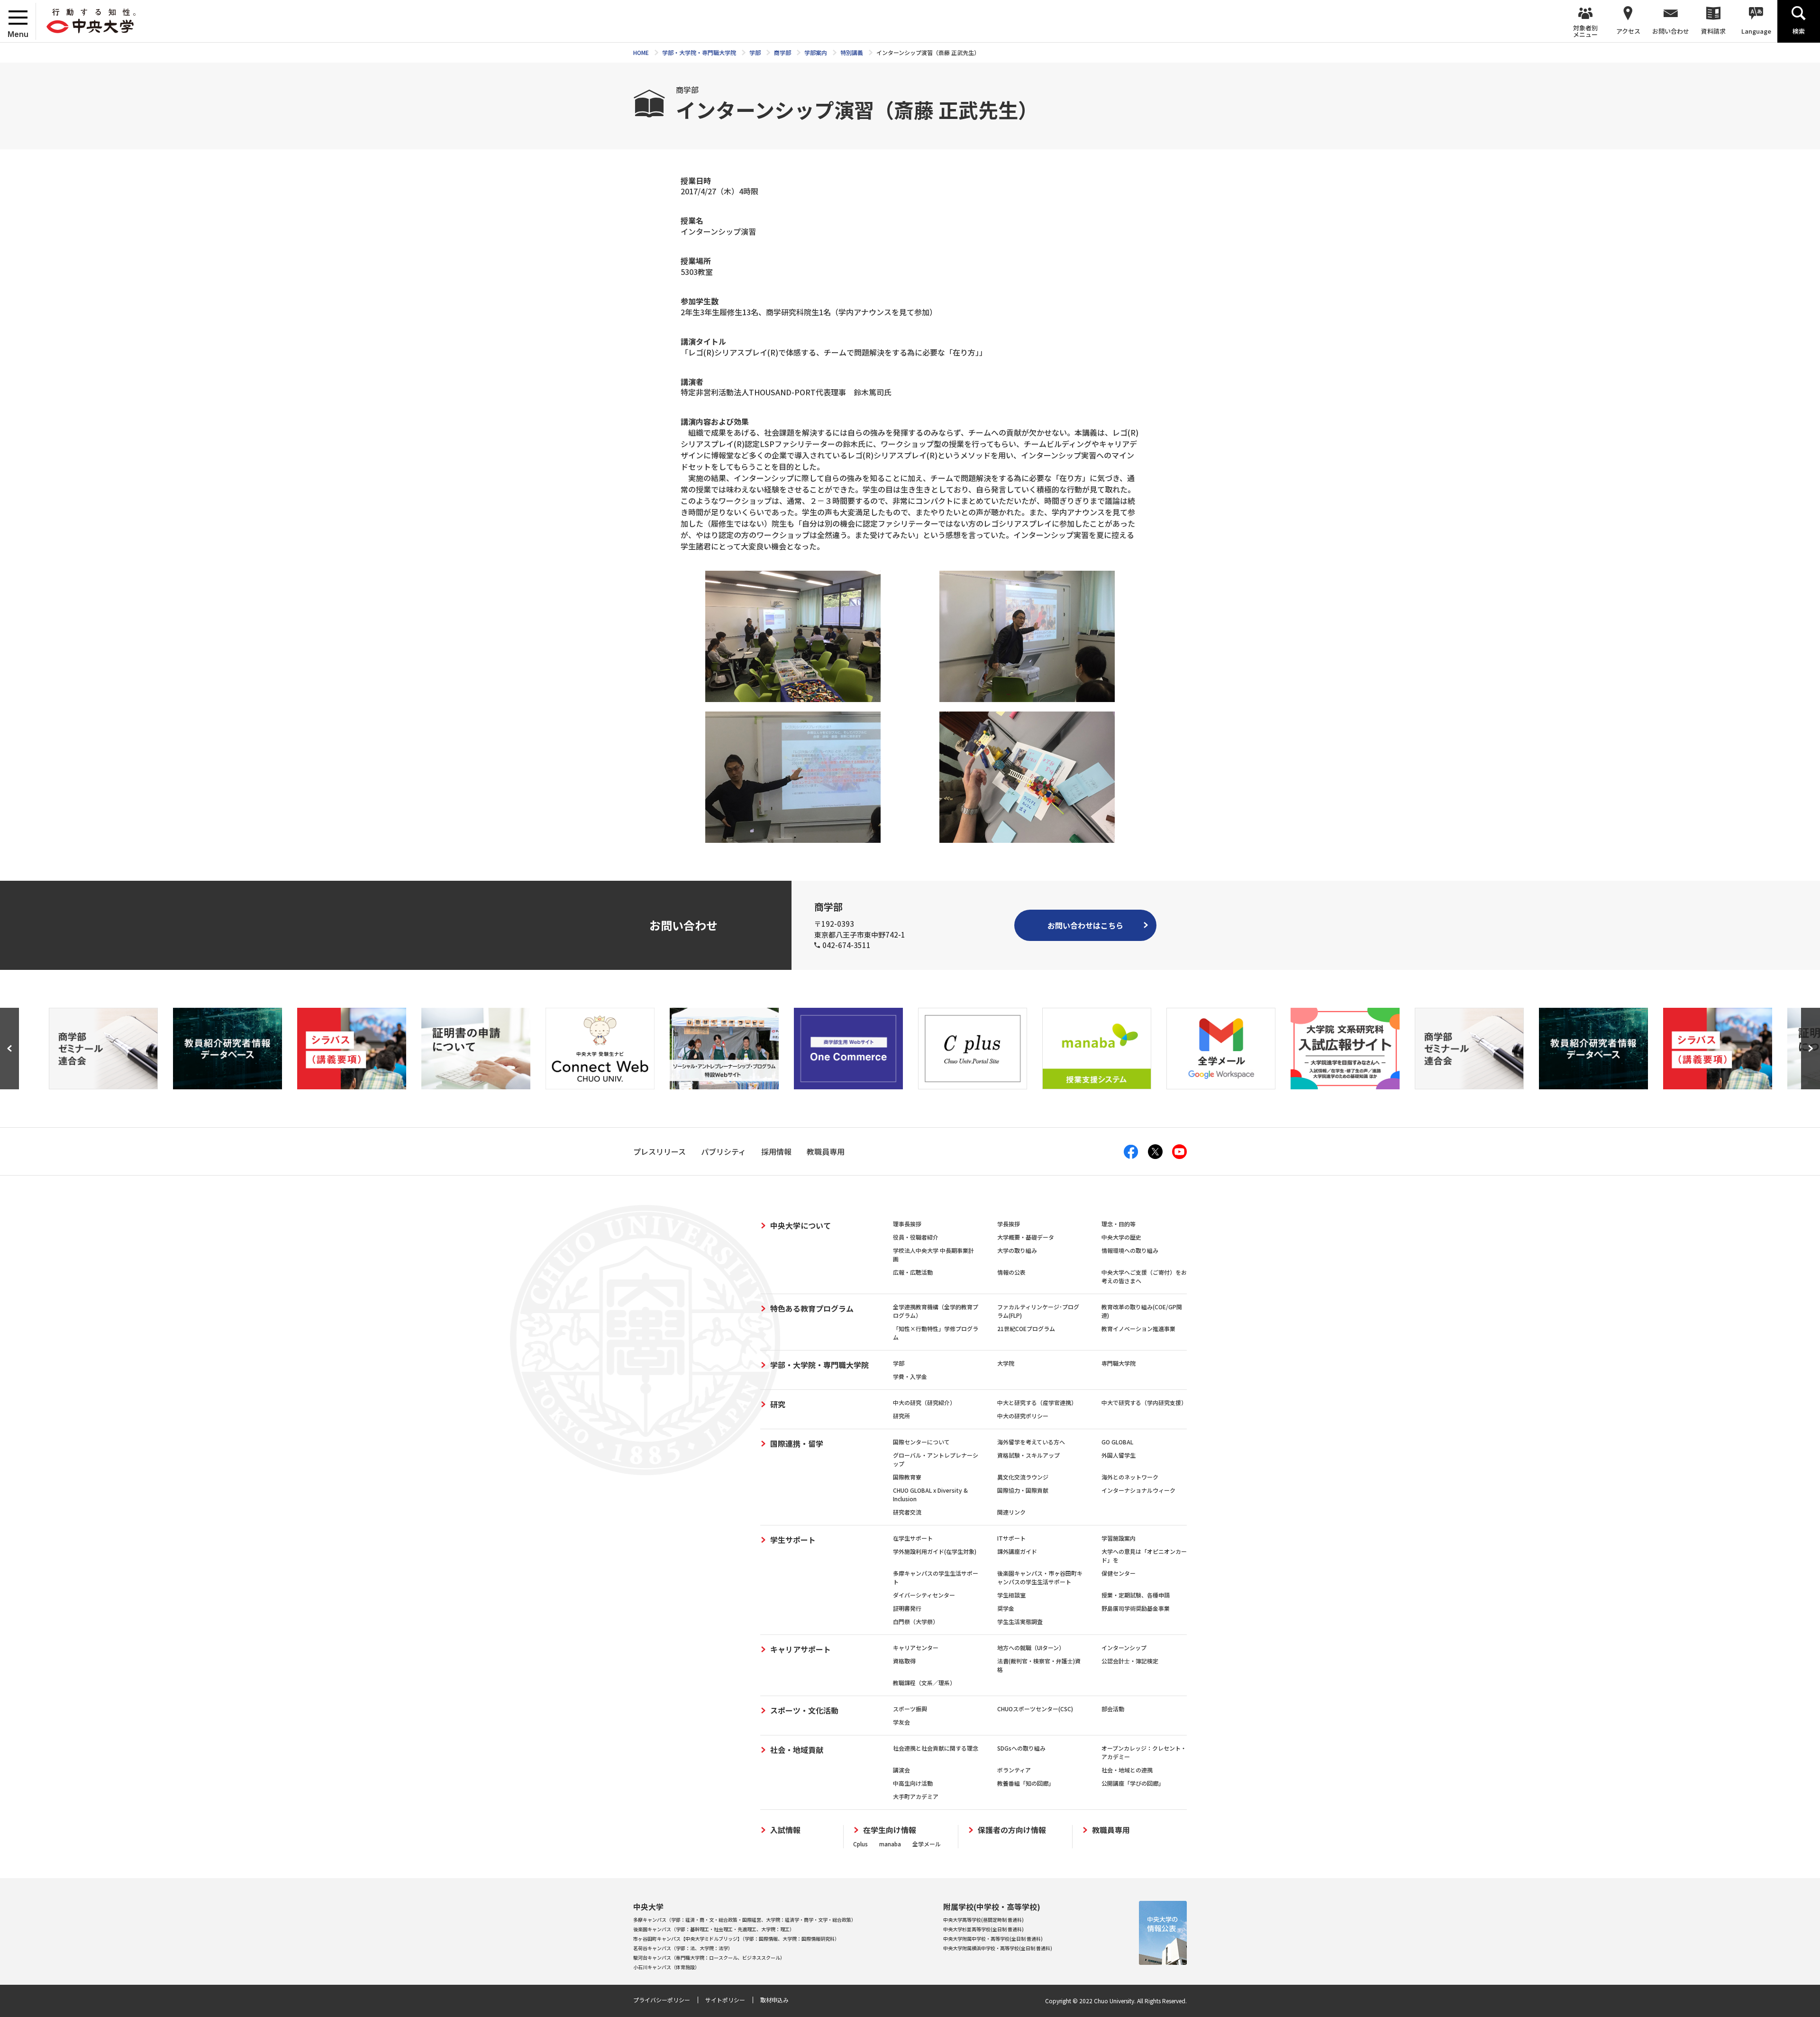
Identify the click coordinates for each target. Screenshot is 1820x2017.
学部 (899, 1363)
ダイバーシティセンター (924, 1595)
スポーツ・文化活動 (804, 1710)
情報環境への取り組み (1130, 1250)
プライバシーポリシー (662, 2000)
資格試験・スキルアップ (1028, 1455)
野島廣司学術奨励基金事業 (1136, 1608)
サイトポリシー (725, 2000)
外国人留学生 (1119, 1455)
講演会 (901, 1770)
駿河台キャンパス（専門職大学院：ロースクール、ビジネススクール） (709, 1958)
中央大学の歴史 (1121, 1237)
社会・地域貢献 (797, 1750)
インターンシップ (1124, 1647)
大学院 (1006, 1363)
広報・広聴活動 (913, 1272)
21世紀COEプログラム (1026, 1328)
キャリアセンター (916, 1647)
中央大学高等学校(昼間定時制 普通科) (983, 1920)
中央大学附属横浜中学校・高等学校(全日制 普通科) (998, 1948)
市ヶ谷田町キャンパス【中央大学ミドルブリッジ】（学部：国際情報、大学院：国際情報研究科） (736, 1939)
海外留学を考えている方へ (1031, 1442)
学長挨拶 (1009, 1224)
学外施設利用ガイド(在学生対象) (935, 1551)
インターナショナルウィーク (1138, 1490)
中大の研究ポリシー (1023, 1416)
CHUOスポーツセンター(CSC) (1035, 1709)
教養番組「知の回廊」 (1026, 1783)
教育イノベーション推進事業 (1138, 1328)
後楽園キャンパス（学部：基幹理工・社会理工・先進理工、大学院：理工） (714, 1929)
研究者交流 (907, 1512)
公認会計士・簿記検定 (1130, 1661)
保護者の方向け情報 (1012, 1830)
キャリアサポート (801, 1649)
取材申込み (774, 2000)
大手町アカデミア (916, 1796)
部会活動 (1113, 1709)
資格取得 (904, 1661)
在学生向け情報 (890, 1830)
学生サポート (793, 1540)
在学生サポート (913, 1538)
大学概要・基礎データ (1026, 1237)
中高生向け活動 (913, 1783)
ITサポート (1011, 1538)
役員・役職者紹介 (916, 1237)
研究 (778, 1404)
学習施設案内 (1119, 1538)
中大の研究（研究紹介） (924, 1402)
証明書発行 (907, 1608)
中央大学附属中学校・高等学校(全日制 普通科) (993, 1939)
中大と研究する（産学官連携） (1037, 1402)
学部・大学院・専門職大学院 (819, 1365)
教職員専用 (1111, 1830)
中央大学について (801, 1225)
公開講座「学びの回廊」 (1133, 1783)
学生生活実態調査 (1020, 1621)
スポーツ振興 (910, 1709)
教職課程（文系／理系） (924, 1683)
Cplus (860, 1844)
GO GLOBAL (1117, 1442)
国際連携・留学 (797, 1443)
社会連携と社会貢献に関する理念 (936, 1748)
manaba (890, 1844)
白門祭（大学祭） (916, 1621)
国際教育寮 (907, 1477)
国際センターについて (921, 1442)
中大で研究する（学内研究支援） (1144, 1402)
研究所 (901, 1416)
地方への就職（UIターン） (1031, 1647)
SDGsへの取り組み (1021, 1748)
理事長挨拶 (907, 1224)
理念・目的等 (1119, 1224)
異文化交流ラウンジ (1023, 1477)
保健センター (1119, 1573)
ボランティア (1014, 1770)
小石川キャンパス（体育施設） (666, 1967)
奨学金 (1006, 1608)
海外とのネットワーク (1130, 1477)
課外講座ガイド (1017, 1551)
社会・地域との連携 (1127, 1770)
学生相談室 (1011, 1595)
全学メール (927, 1844)
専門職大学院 (1119, 1363)
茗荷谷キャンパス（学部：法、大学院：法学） (683, 1948)
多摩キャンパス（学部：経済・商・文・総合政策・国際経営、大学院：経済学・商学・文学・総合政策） (745, 1920)
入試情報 (785, 1830)
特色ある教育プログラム (812, 1308)
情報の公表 (1011, 1272)
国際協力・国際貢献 (1023, 1490)
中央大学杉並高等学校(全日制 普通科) (983, 1929)
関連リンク (1011, 1512)
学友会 (901, 1722)
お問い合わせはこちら (1085, 925)
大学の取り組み (1017, 1250)
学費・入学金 (910, 1376)
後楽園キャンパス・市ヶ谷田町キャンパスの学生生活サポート (1040, 1577)
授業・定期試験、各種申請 (1136, 1595)
